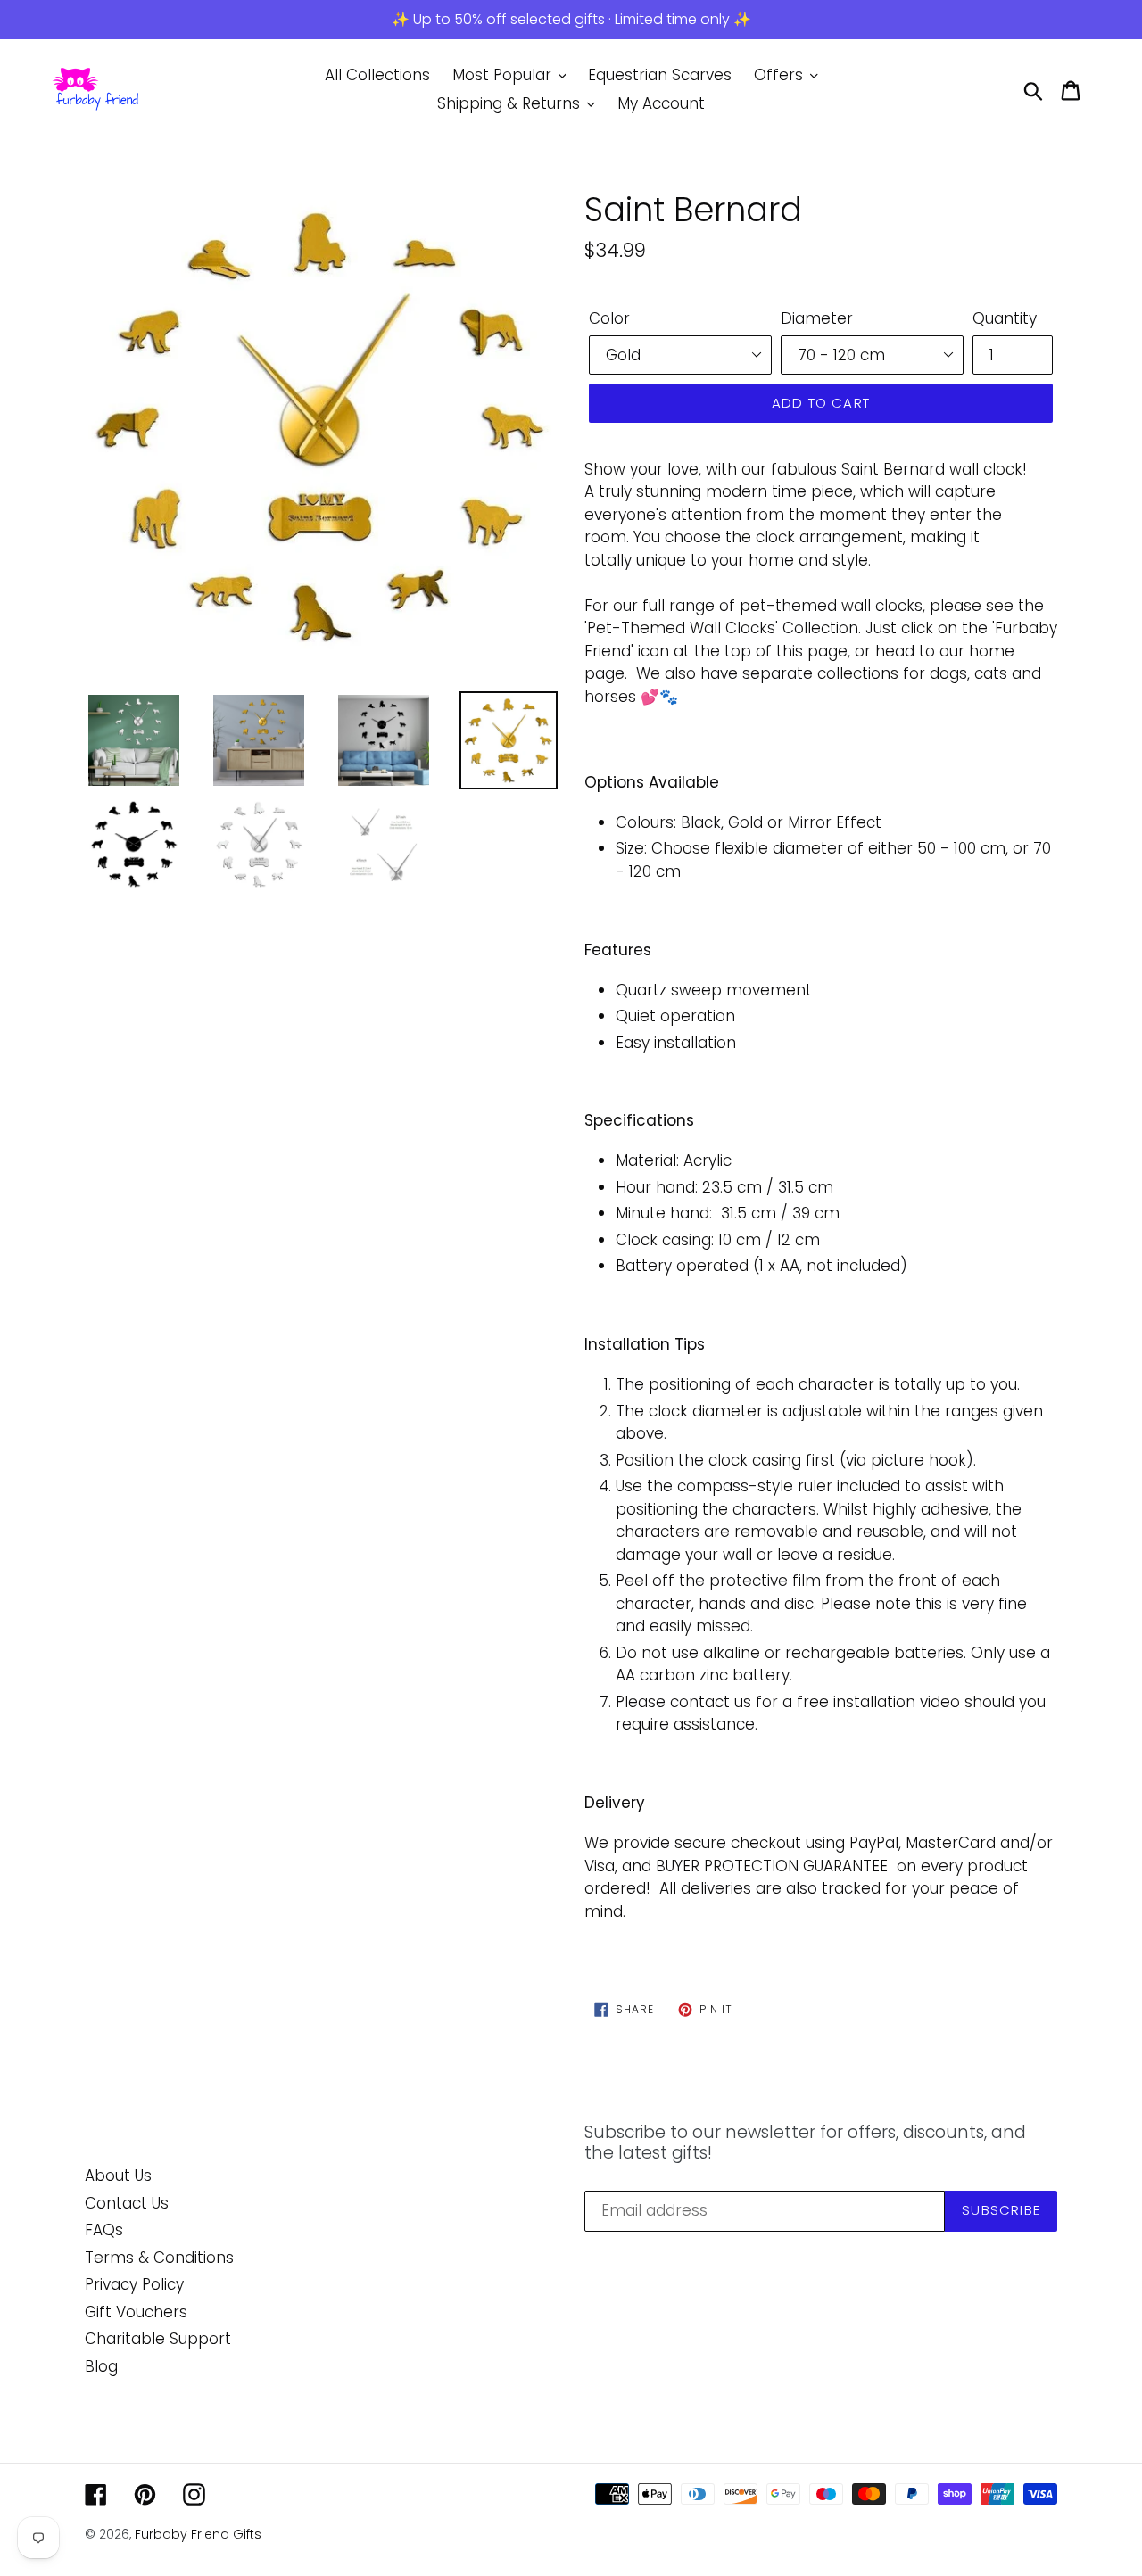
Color (609, 318)
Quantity (1005, 318)
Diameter (817, 318)
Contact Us (127, 2203)
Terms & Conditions (159, 2258)
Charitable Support (158, 2339)
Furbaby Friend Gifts (198, 2534)
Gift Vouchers (136, 2312)
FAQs (104, 2230)
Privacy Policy (134, 2284)
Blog (101, 2366)
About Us (118, 2176)
